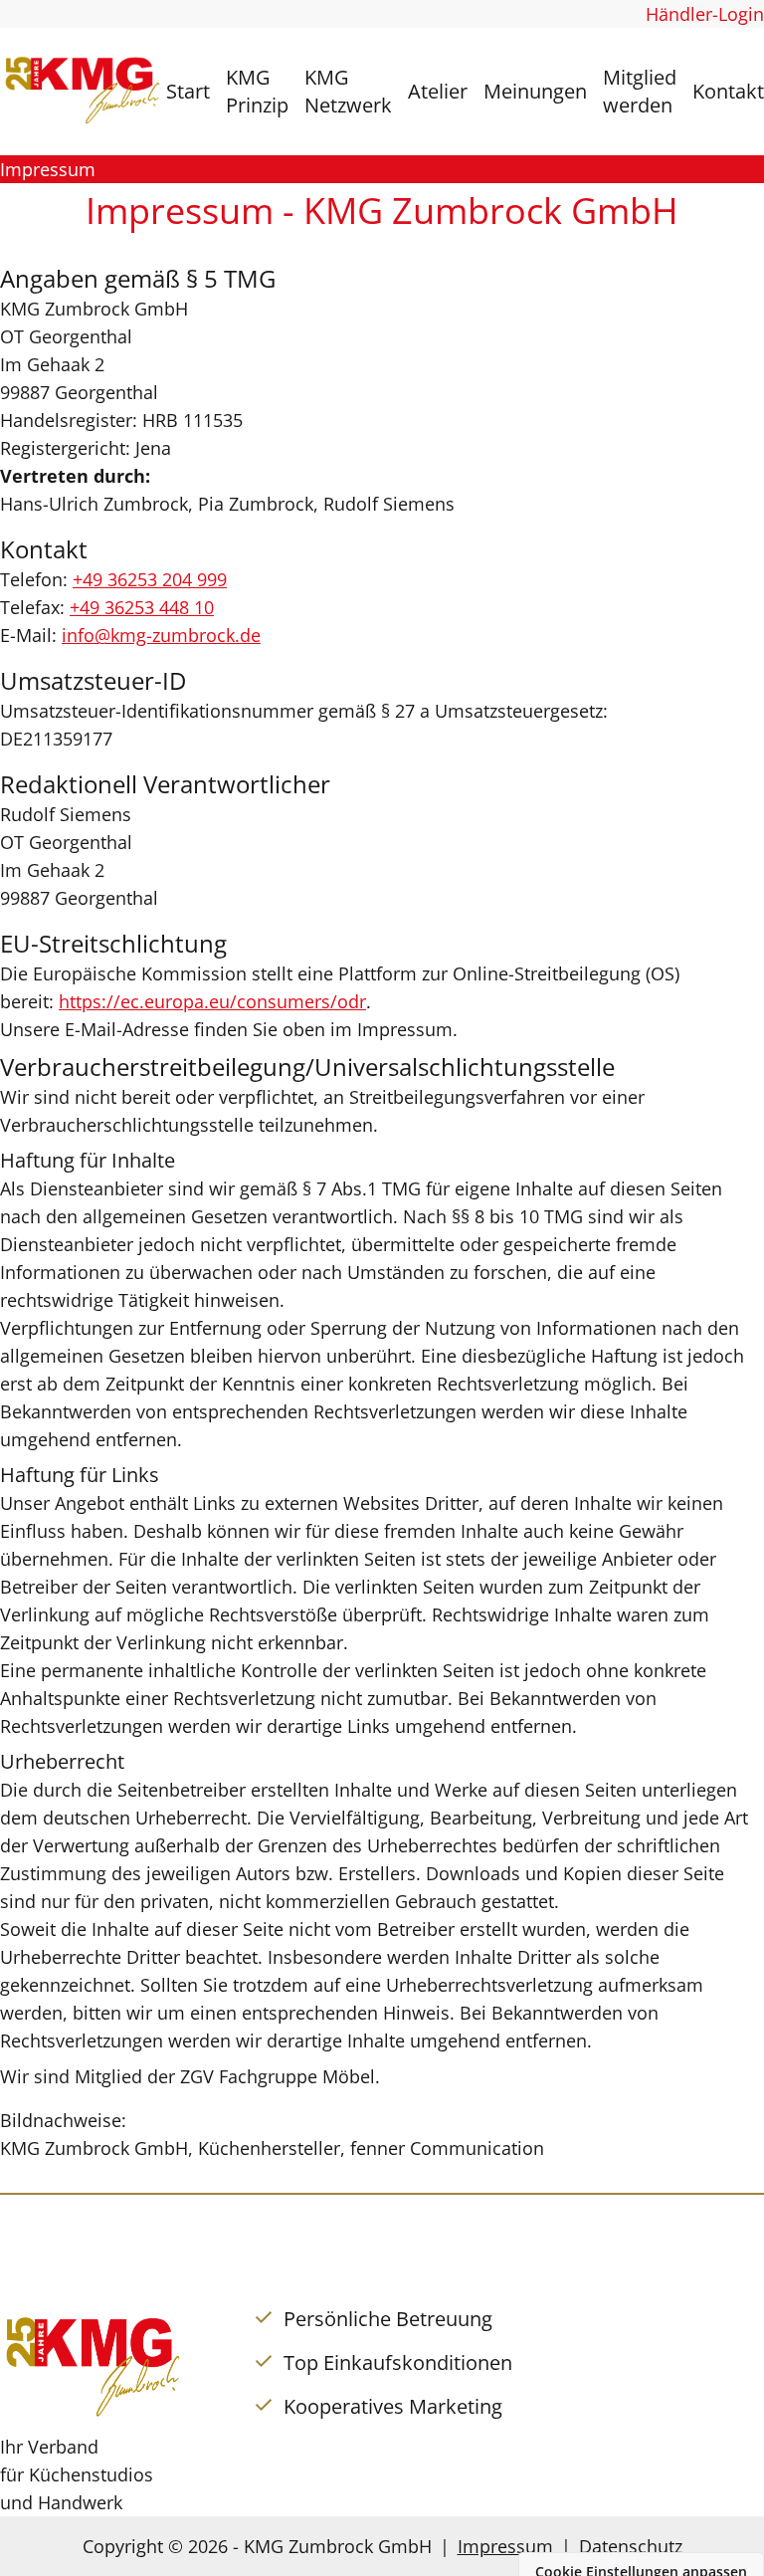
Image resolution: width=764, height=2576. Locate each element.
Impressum (505, 2546)
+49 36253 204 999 (150, 579)
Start (188, 91)
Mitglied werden (640, 91)
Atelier (438, 91)
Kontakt (728, 91)
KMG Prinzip (257, 91)
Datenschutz (631, 2546)
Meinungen (535, 91)
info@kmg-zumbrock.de (161, 635)
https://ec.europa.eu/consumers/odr (212, 1001)
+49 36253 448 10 (142, 607)
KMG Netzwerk (348, 91)
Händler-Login (705, 14)
